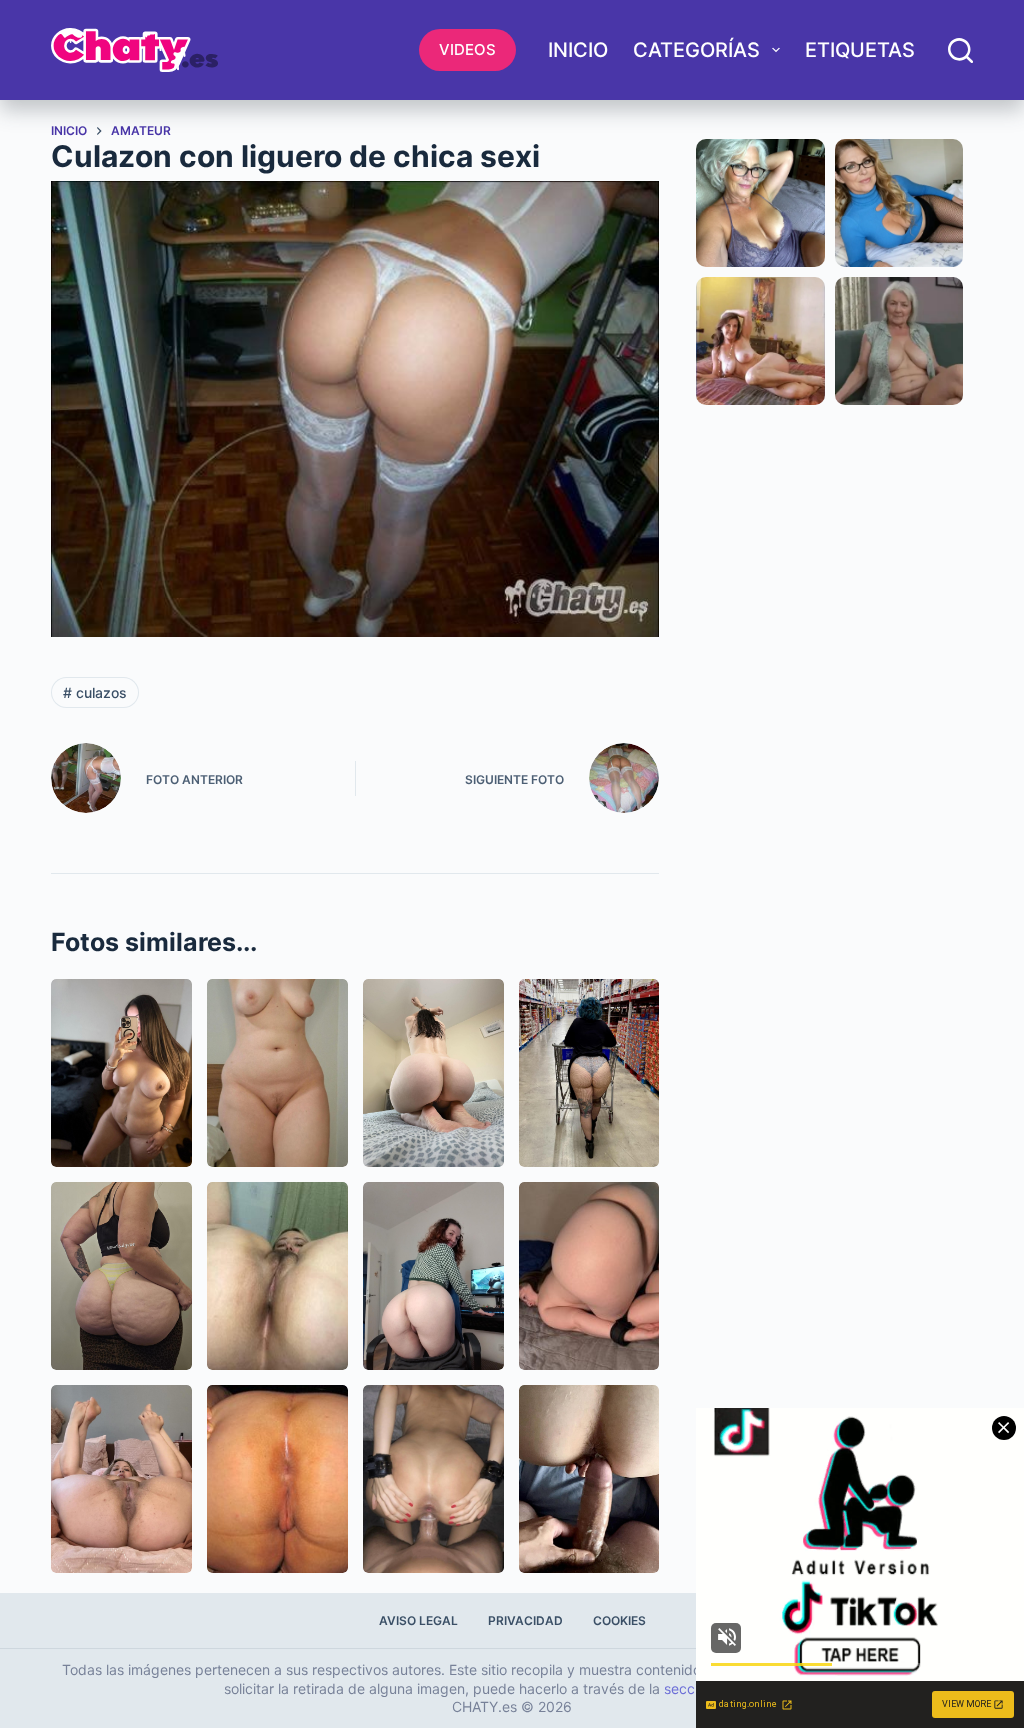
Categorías (696, 50)
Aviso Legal (418, 1620)
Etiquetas (860, 50)
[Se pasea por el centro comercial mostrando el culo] (589, 1073)
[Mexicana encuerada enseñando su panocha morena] (277, 1276)
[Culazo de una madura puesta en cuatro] (277, 1479)
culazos (95, 692)
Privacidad (525, 1620)
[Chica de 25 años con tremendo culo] (589, 1276)
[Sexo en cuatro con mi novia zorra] (433, 1479)
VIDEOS (467, 49)
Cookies (619, 1620)
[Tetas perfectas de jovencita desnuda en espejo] (121, 1073)
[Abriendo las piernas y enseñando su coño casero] (121, 1479)
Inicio (578, 50)
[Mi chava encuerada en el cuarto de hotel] (277, 1073)
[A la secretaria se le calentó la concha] (433, 1276)
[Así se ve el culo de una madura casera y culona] (121, 1276)
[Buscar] (960, 50)
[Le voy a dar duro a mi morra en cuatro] (589, 1479)
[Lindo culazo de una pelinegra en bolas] (433, 1073)
